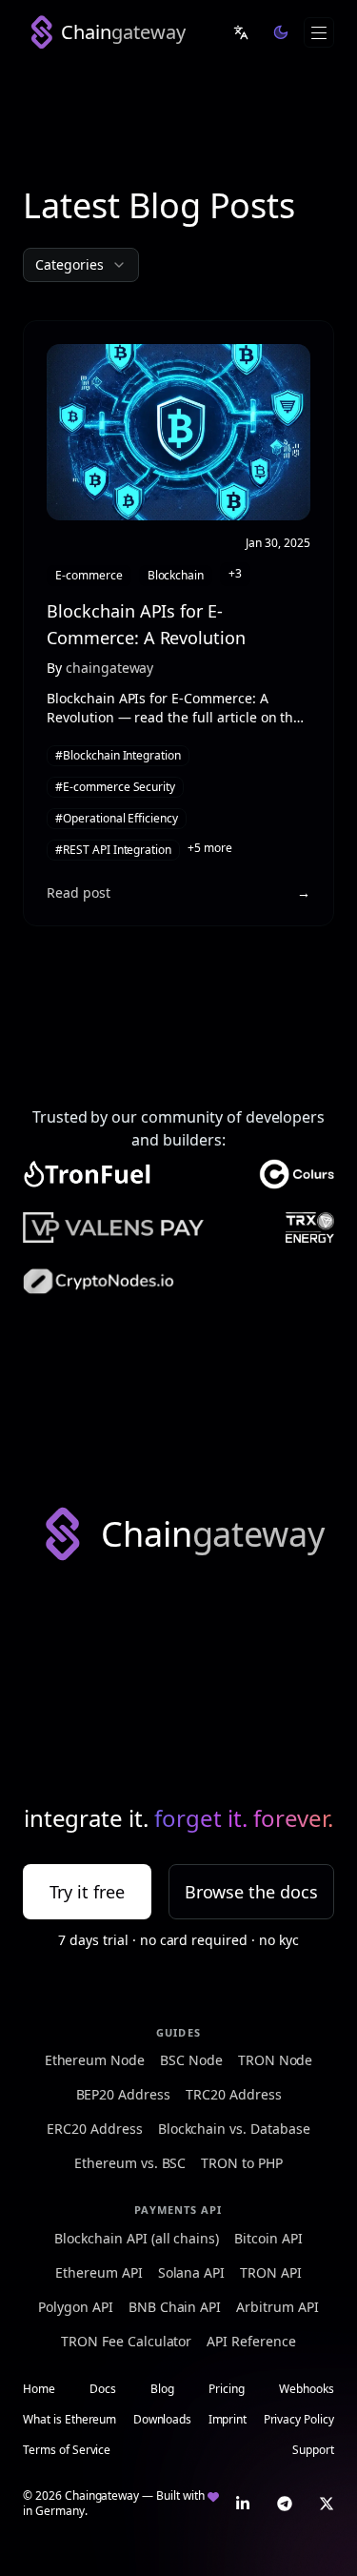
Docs (103, 2389)
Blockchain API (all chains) (137, 2238)
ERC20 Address (94, 2129)
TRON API (271, 2272)
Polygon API (76, 2307)
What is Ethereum (69, 2420)
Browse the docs (251, 1892)
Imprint (228, 2420)
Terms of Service (67, 2450)
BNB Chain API (175, 2307)
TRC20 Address (233, 2094)
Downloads (163, 2420)
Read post (79, 892)
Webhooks (307, 2389)
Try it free (88, 1892)
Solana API (192, 2272)
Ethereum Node (95, 2060)
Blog (162, 2389)
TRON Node (276, 2060)
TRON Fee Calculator (126, 2341)
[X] (327, 2504)
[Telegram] (285, 2504)
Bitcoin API (268, 2238)
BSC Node (191, 2060)
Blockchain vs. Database (234, 2129)
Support (313, 2450)
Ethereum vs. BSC (130, 2163)
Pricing (227, 2389)
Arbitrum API (278, 2307)
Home (39, 2389)
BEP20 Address (123, 2094)
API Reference (251, 2341)
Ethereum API (99, 2272)
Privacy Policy (299, 2420)
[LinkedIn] (243, 2504)
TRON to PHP (242, 2163)
